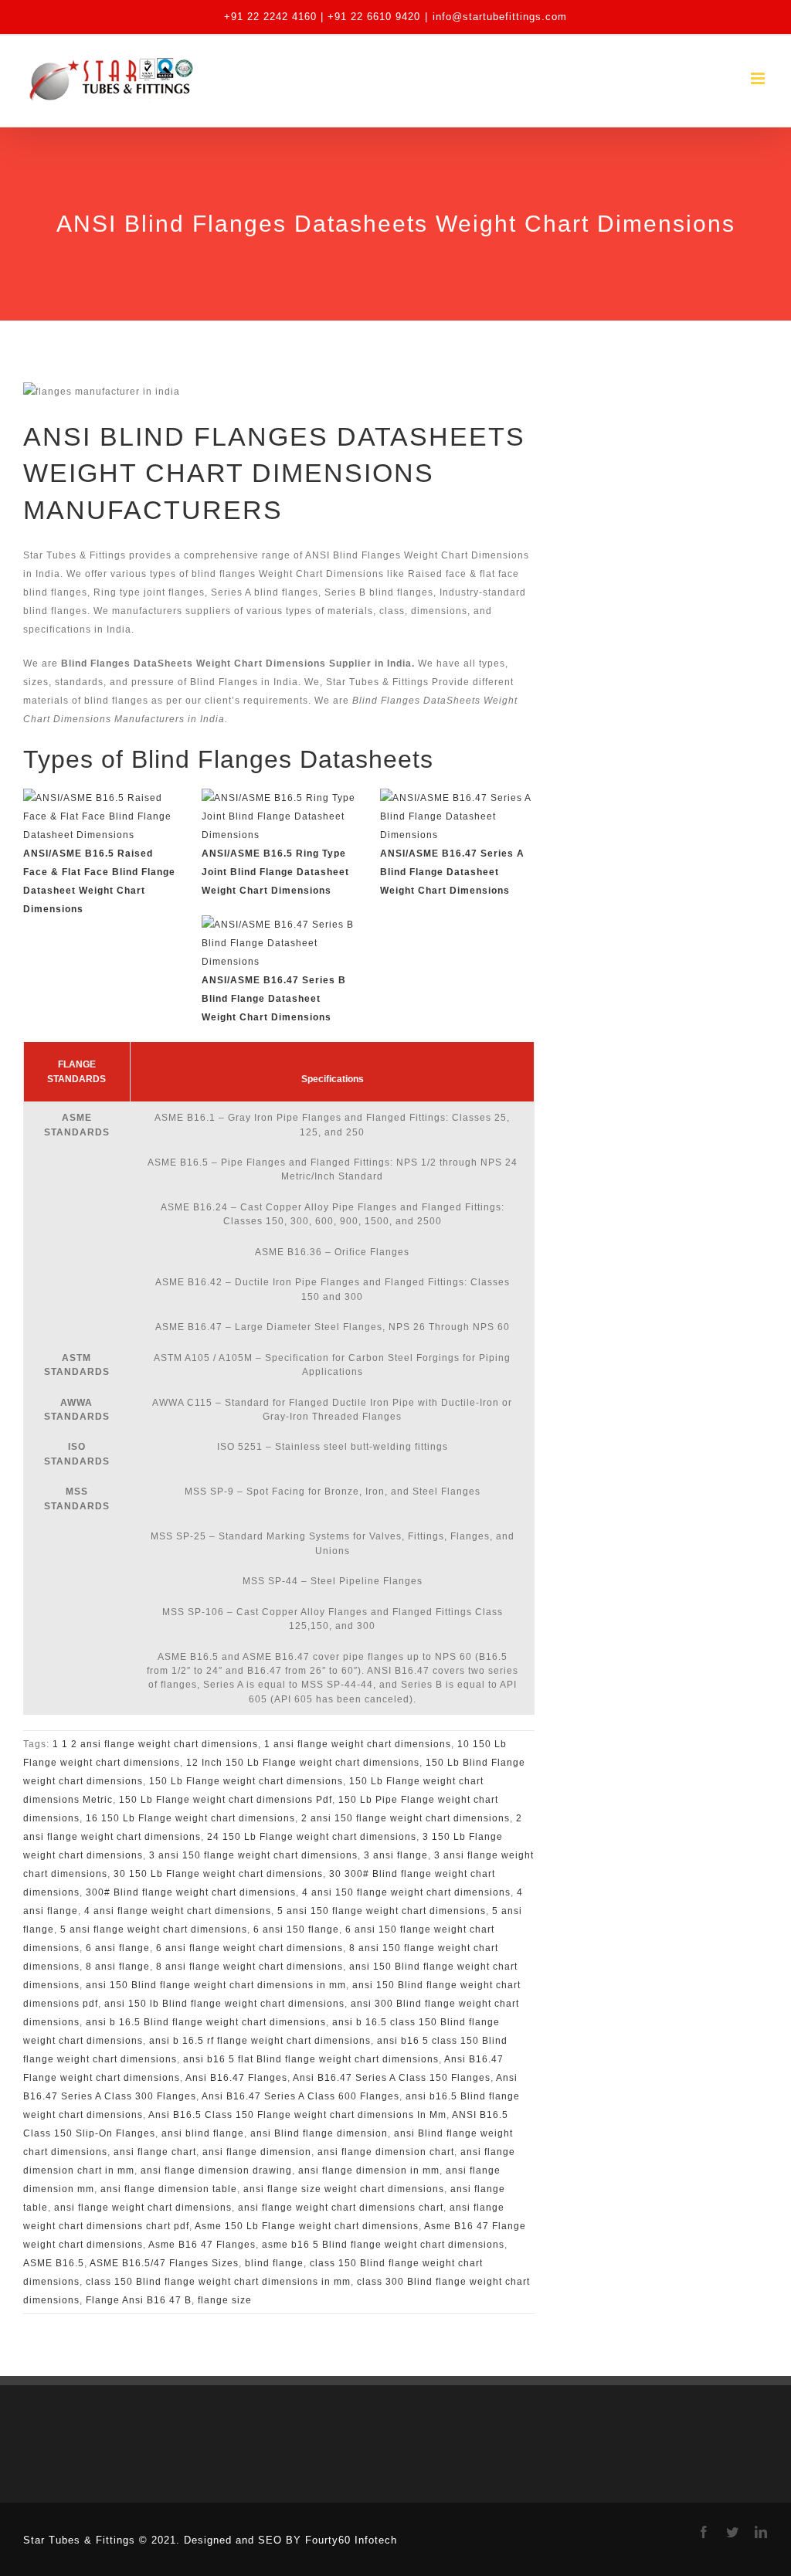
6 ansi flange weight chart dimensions (250, 1948)
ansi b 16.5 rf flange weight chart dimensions (260, 2041)
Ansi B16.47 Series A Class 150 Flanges (392, 2078)
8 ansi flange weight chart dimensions (250, 1967)
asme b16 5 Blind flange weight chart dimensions (383, 2245)
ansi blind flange (203, 2133)
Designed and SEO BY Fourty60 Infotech (290, 2540)
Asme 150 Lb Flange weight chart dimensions (307, 2226)
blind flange (274, 2263)
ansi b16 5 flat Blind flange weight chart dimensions (311, 2059)
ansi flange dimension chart (386, 2152)
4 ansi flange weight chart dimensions (178, 1911)
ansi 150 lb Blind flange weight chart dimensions (224, 2004)
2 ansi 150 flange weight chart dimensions (406, 1818)
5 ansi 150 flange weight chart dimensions (382, 1911)
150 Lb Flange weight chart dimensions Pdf (226, 1800)
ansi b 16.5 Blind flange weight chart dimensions (206, 2022)
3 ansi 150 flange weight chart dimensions (253, 1855)
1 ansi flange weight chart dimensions (358, 1744)
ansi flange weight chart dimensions (143, 2208)
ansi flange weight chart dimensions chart (341, 2208)
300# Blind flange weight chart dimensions (191, 1892)
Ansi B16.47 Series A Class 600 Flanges (300, 2096)
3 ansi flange (396, 1855)
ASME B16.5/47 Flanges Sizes (164, 2263)
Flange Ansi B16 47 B (139, 2300)
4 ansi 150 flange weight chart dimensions (406, 1892)
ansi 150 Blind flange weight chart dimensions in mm (216, 1985)
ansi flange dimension (257, 2152)
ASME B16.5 (54, 2263)
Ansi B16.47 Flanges (236, 2078)
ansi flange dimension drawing (216, 2170)
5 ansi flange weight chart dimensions (154, 1929)
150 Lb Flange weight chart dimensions (246, 1781)
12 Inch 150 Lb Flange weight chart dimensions (303, 1763)
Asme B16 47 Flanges (202, 2245)
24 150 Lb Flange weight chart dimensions (312, 1837)
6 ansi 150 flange (296, 1929)
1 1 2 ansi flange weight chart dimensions (155, 1744)
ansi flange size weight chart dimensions (344, 2189)
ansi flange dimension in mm (369, 2170)
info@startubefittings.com (500, 17)
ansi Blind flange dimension (319, 2133)
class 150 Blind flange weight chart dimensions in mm (218, 2282)
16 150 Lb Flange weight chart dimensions (190, 1818)
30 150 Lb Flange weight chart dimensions (218, 1874)
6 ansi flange (118, 1948)
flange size (225, 2300)
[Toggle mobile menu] (759, 78)
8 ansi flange (118, 1967)
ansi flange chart (155, 2152)
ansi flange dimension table (169, 2189)
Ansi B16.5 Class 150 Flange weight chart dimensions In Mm (297, 2115)
